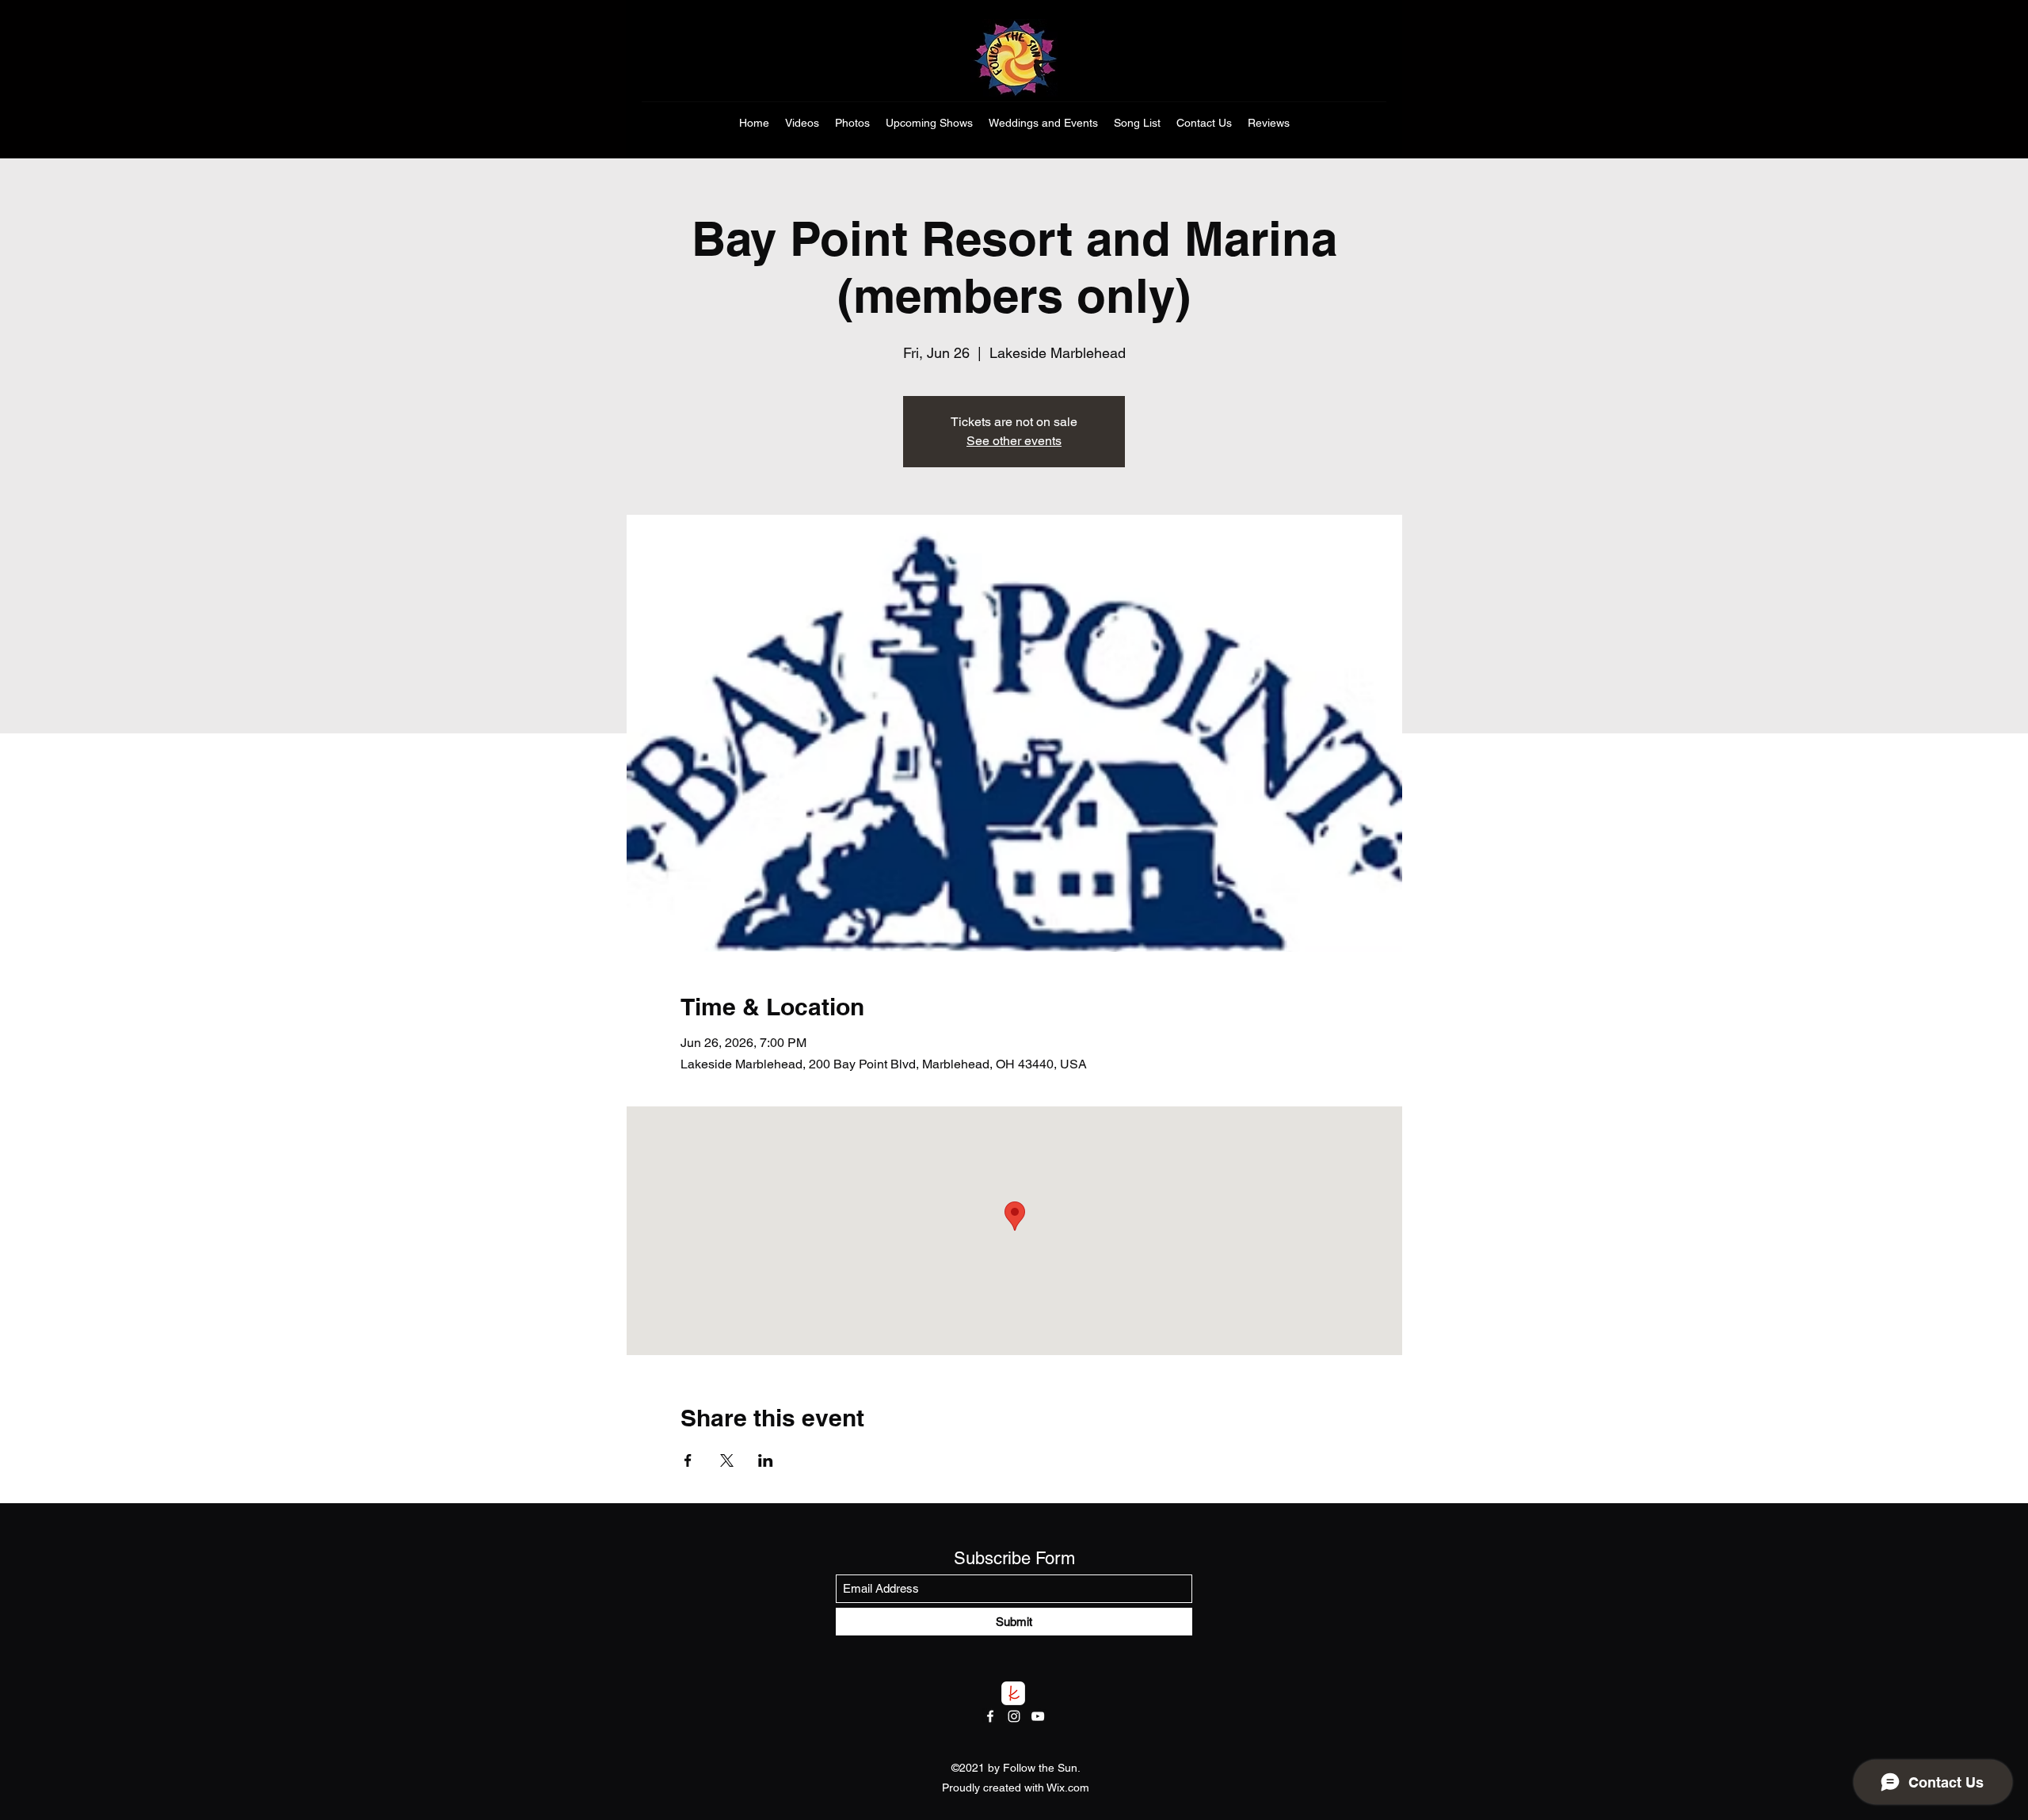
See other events (1014, 441)
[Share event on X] (727, 1460)
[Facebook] (990, 1716)
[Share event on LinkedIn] (766, 1460)
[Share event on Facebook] (688, 1460)
